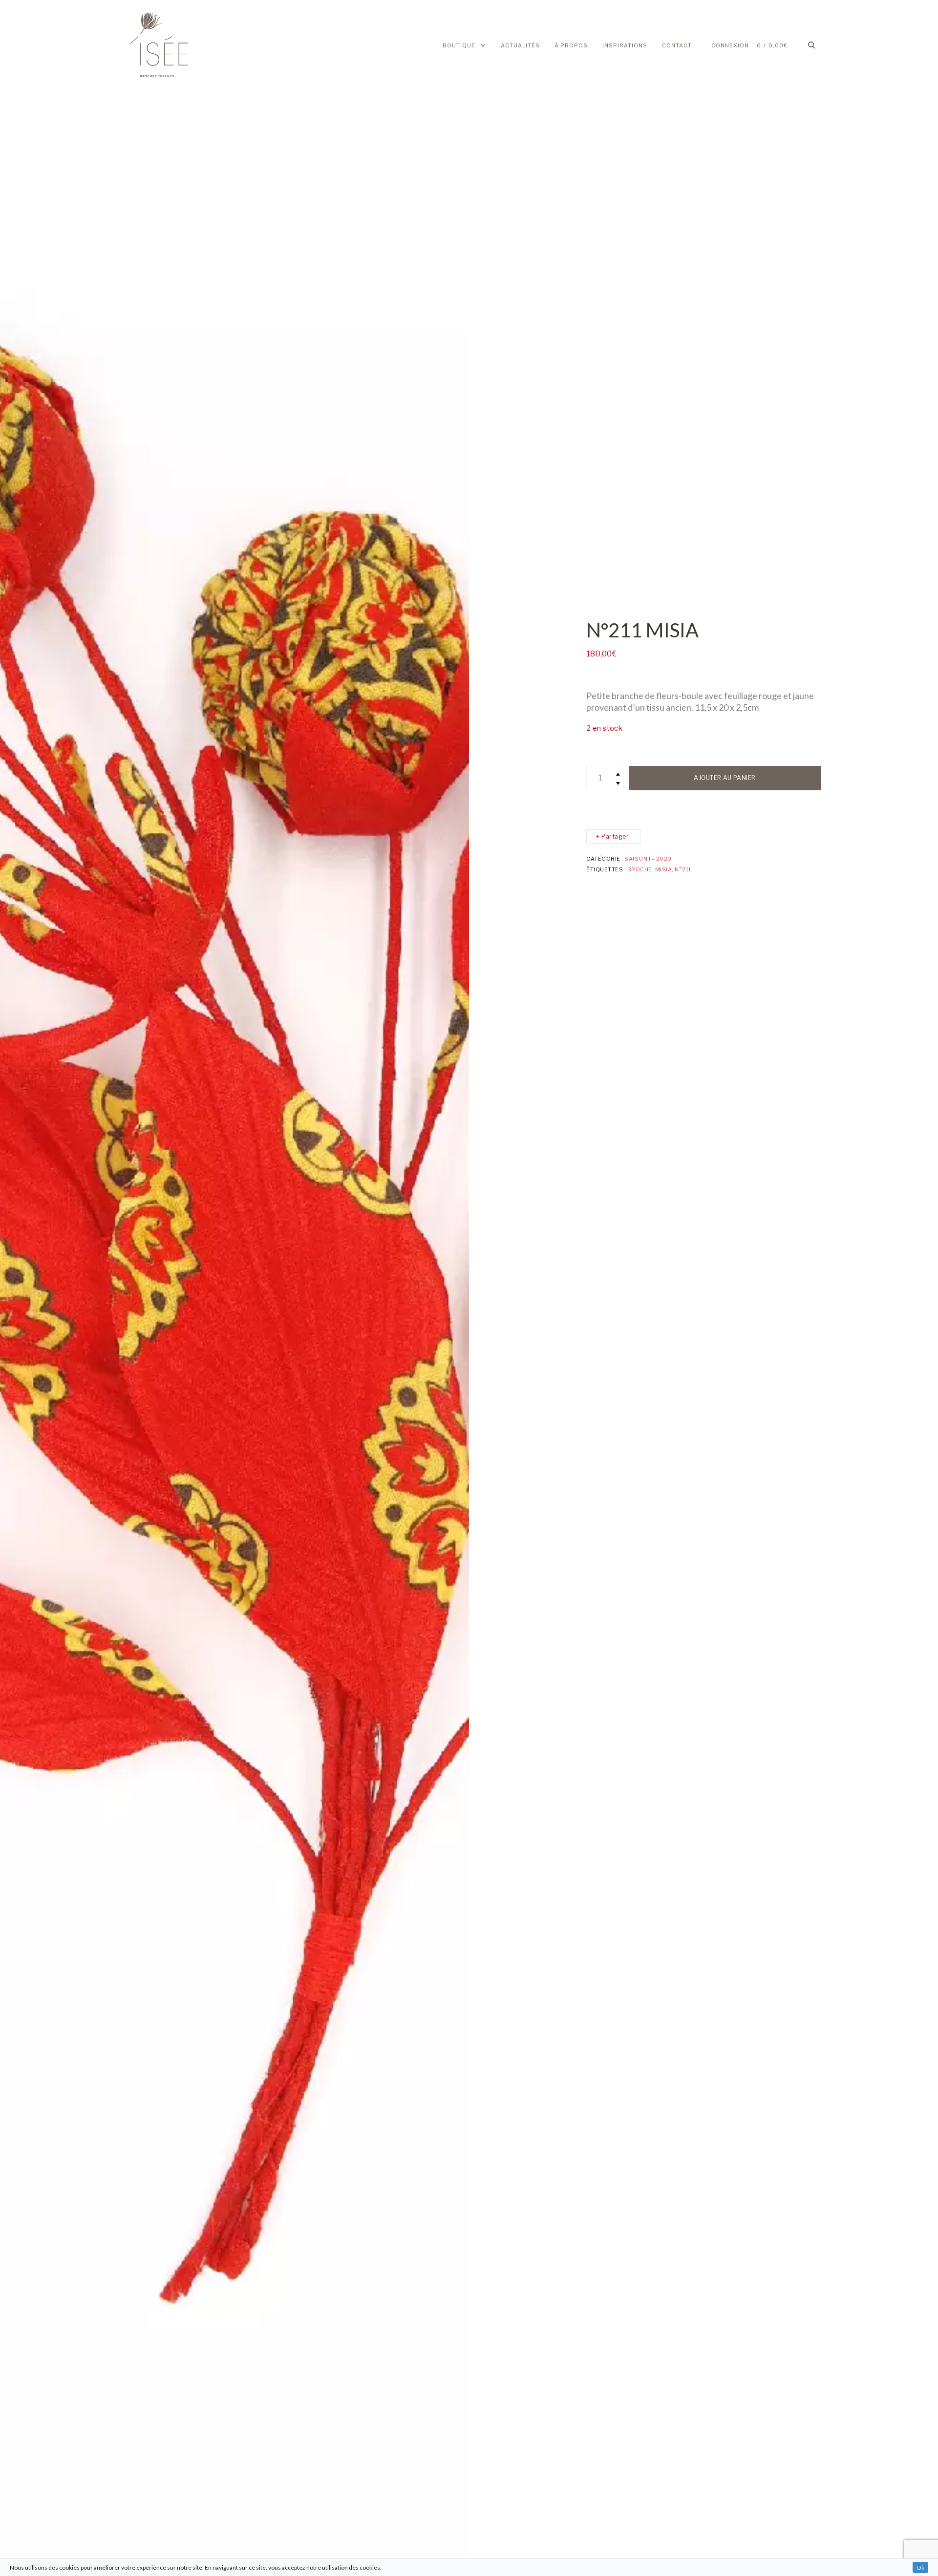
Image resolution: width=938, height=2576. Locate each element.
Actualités (520, 45)
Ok (920, 2567)
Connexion (730, 45)
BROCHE (640, 869)
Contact (677, 45)
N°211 (683, 869)
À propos (571, 45)
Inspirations (625, 45)
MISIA (664, 869)
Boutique (459, 45)
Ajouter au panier (725, 778)
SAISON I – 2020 (648, 859)
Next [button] (422, 1288)
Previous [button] (47, 1288)
